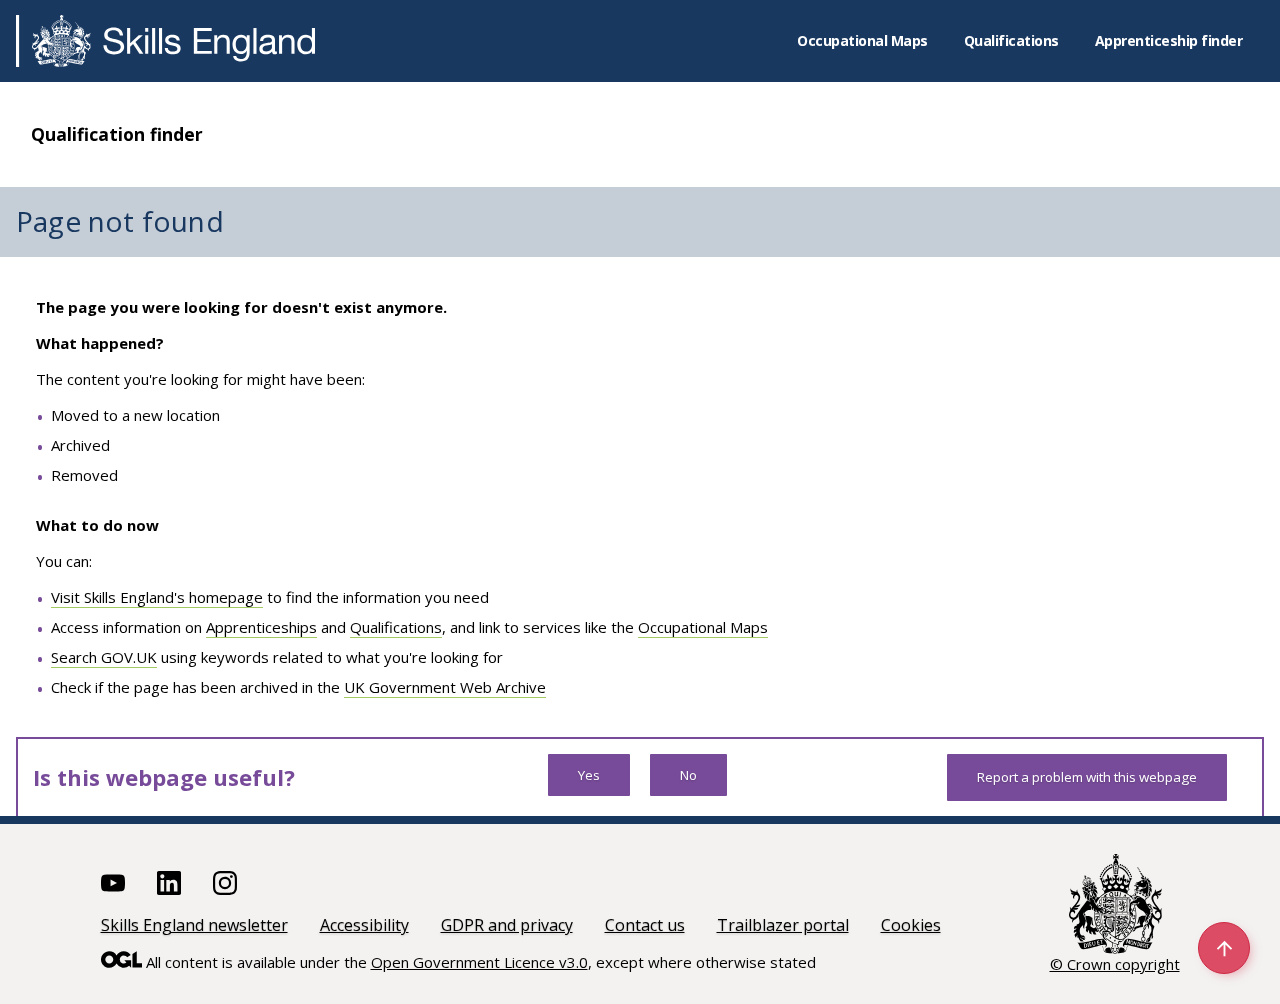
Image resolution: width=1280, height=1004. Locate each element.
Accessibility (364, 925)
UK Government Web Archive (445, 687)
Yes (589, 775)
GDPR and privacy (507, 925)
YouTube (113, 883)
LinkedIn (169, 883)
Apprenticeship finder (1169, 40)
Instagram (225, 883)
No (688, 775)
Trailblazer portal (783, 925)
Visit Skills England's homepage (157, 597)
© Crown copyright (1115, 964)
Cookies (911, 925)
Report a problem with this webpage (1087, 777)
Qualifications (1011, 40)
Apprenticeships (261, 627)
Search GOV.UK (104, 657)
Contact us (645, 925)
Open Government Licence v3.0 (479, 962)
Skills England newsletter (194, 925)
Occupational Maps (862, 40)
